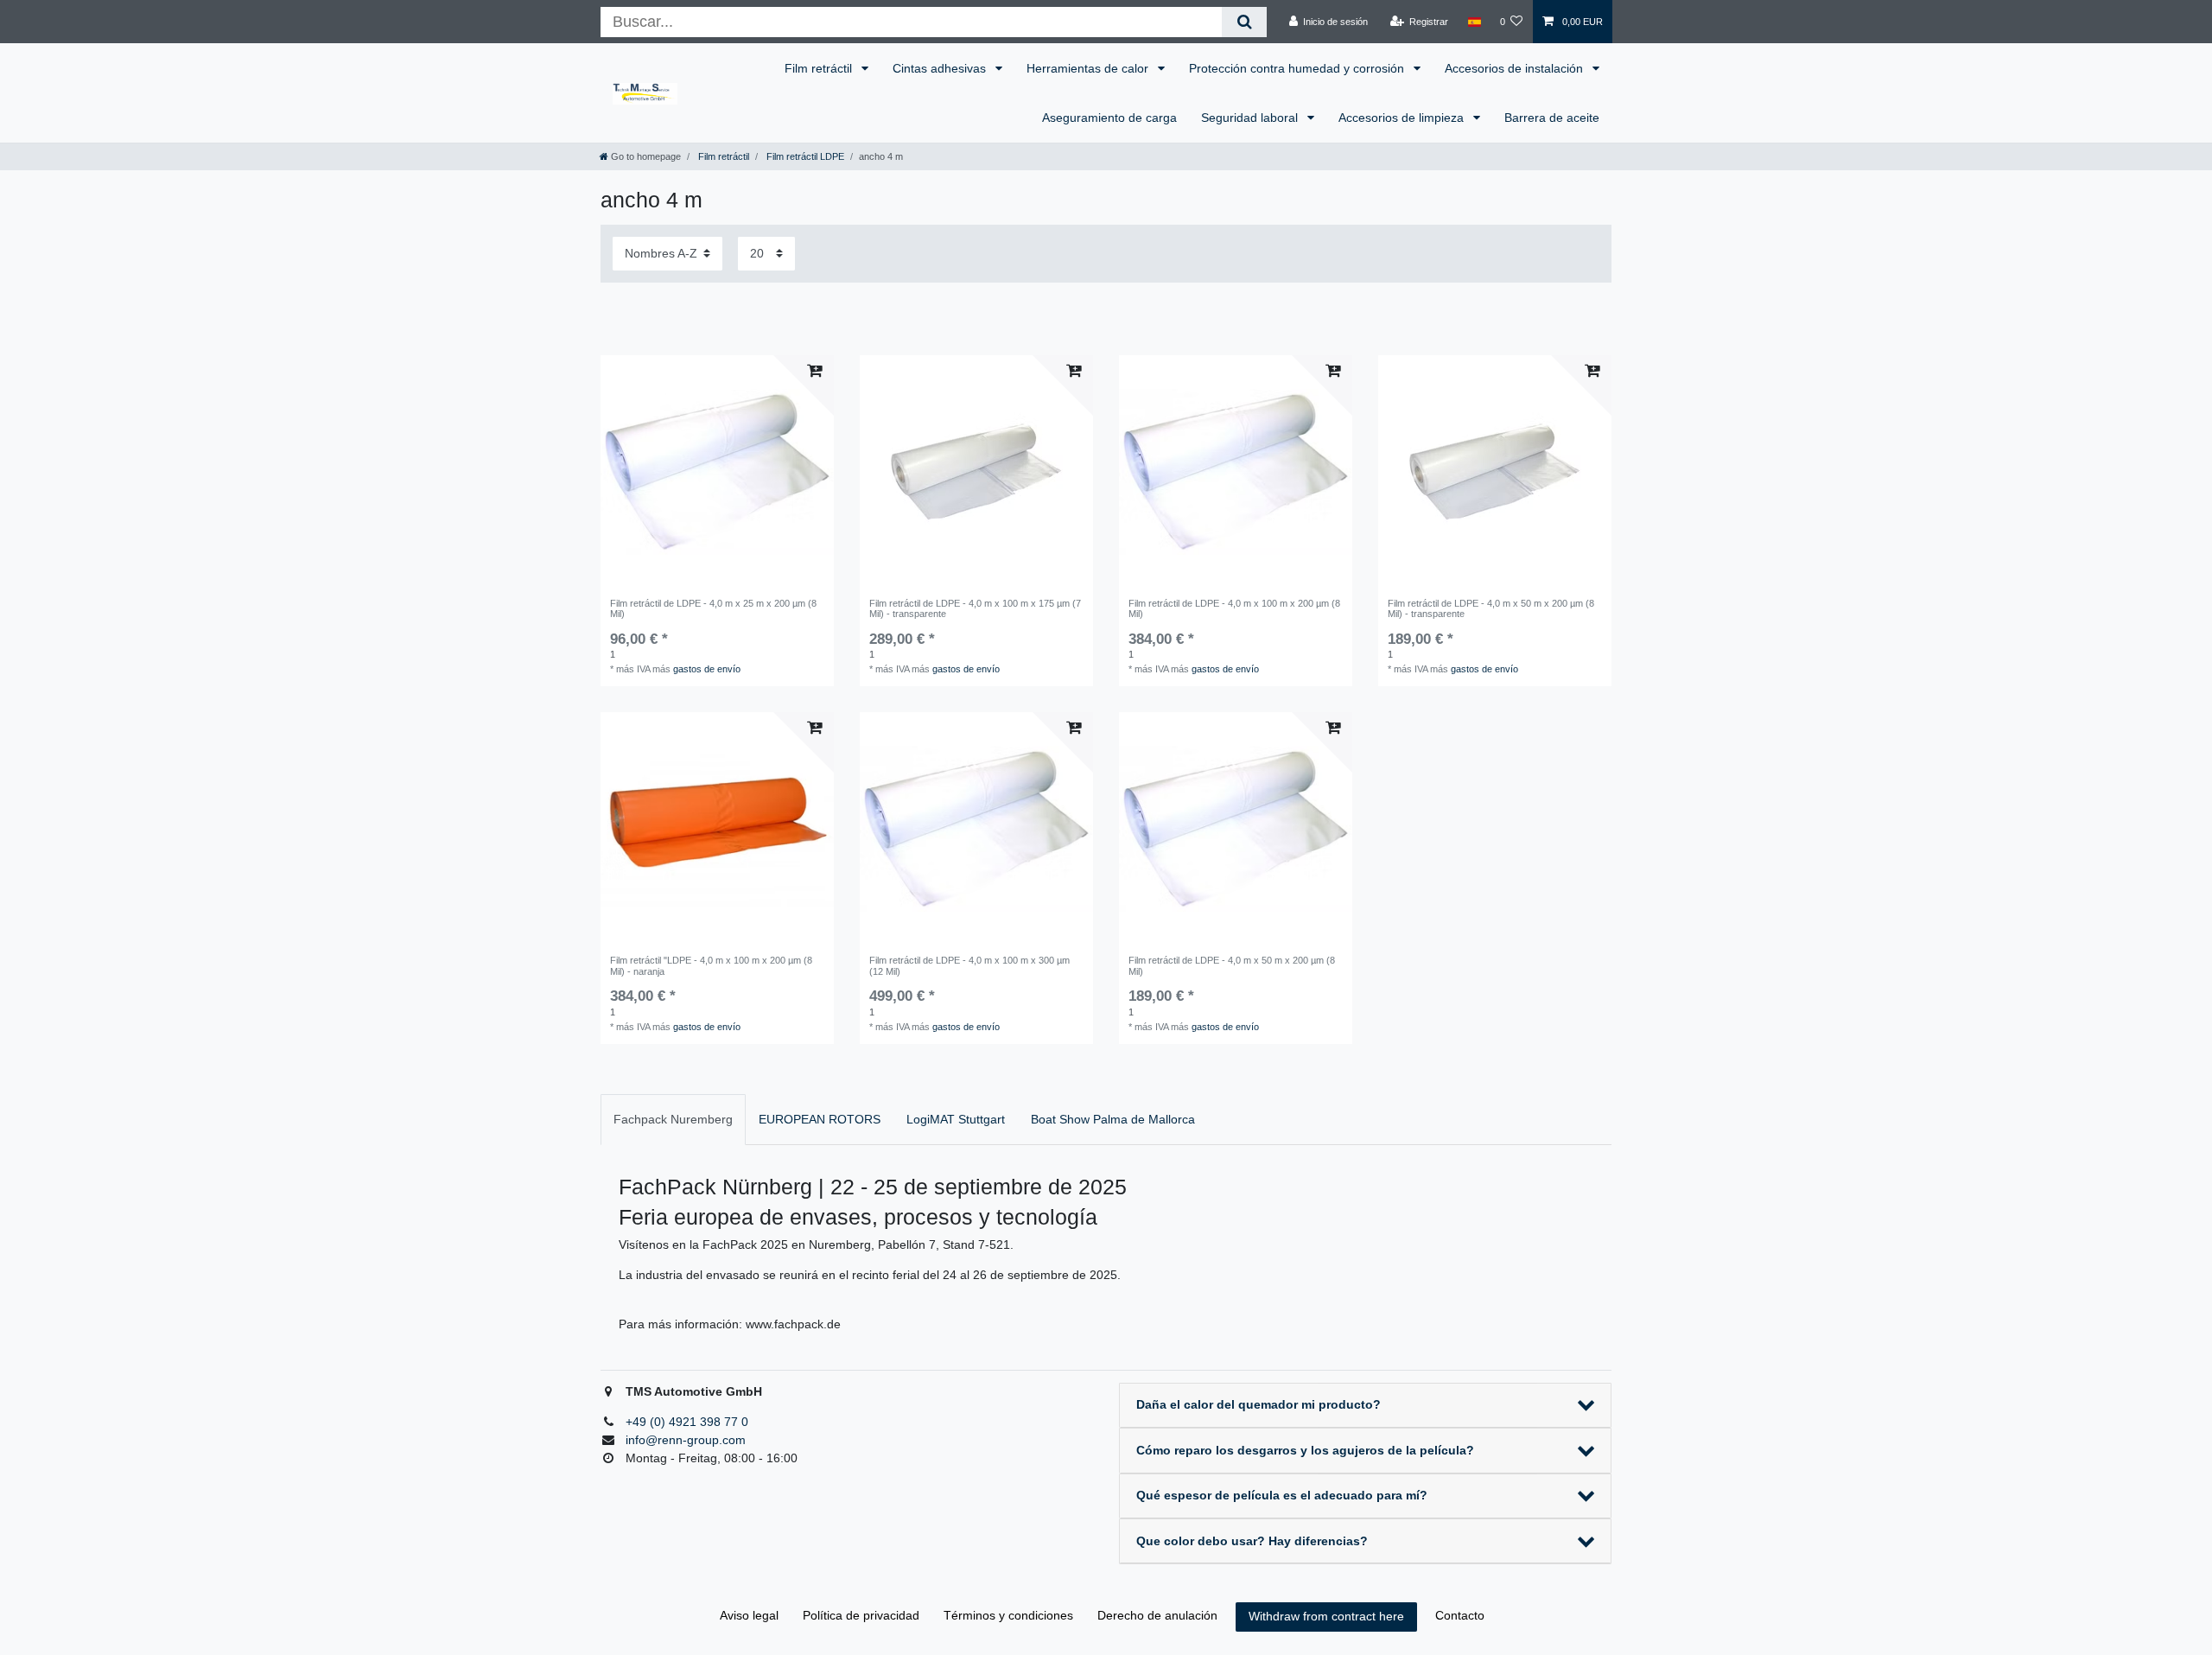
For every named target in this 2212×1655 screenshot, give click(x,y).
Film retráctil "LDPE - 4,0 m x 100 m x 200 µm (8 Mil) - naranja (711, 965)
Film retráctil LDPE (804, 156)
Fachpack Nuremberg (673, 1119)
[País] (1474, 22)
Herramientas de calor (1089, 68)
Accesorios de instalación (1516, 68)
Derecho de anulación (1157, 1615)
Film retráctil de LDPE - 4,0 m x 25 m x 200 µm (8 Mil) (713, 608)
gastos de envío (707, 669)
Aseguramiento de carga (1109, 118)
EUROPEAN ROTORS (820, 1119)
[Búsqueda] (1244, 22)
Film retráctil (820, 68)
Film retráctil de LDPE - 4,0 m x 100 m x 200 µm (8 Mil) (1234, 608)
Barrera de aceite (1552, 118)
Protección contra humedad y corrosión (1298, 68)
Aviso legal (749, 1615)
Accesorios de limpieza (1403, 118)
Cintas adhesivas (941, 68)
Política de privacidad (861, 1615)
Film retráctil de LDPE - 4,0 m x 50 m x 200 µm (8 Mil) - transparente (1491, 608)
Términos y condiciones (1008, 1615)
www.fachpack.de (793, 1324)
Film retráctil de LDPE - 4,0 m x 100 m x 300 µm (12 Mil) (969, 965)
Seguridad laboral (1251, 118)
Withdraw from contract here (1326, 1616)
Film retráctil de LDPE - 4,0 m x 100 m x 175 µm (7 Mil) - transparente (975, 608)
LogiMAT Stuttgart (956, 1119)
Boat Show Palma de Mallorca (1113, 1119)
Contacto (1460, 1615)
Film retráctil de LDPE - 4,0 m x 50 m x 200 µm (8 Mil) (1232, 965)
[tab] (673, 1120)
